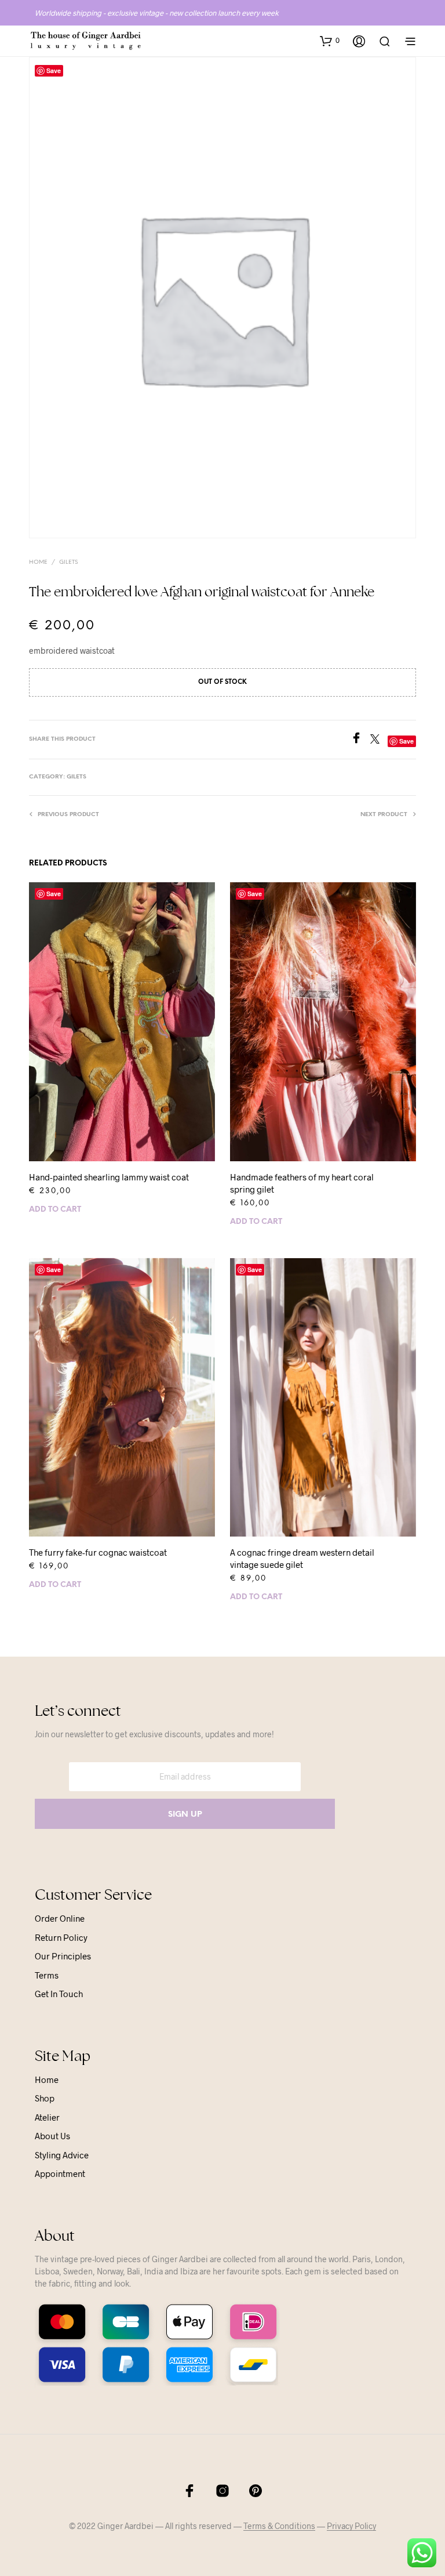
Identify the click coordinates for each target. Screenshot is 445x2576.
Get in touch (59, 1994)
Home (38, 562)
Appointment (60, 2173)
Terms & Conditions (279, 2526)
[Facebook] (360, 740)
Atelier (47, 2117)
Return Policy (61, 1937)
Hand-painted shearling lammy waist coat (109, 1177)
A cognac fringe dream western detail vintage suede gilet (302, 1558)
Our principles (63, 1956)
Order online (60, 1918)
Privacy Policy (351, 2526)
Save (54, 894)
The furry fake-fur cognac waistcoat (98, 1552)
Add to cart (55, 1210)
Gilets (68, 562)
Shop (45, 2098)
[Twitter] (379, 740)
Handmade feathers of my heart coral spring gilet (302, 1183)
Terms (47, 1975)
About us (52, 2136)
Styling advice (62, 2155)
